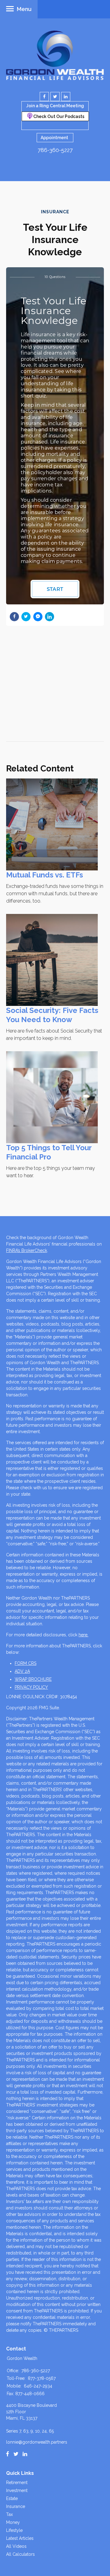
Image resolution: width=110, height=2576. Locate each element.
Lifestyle (14, 2530)
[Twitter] (16, 2454)
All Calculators (20, 2554)
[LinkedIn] (25, 2454)
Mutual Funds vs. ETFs (45, 875)
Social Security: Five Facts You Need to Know (52, 1015)
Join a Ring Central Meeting (55, 106)
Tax (9, 2514)
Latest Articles (20, 2538)
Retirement (17, 2483)
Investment (17, 2490)
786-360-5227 (55, 150)
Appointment (54, 138)
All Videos (16, 2546)
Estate (12, 2498)
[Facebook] (8, 2454)
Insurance (16, 2506)
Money (13, 2522)
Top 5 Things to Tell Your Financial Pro (49, 1152)
